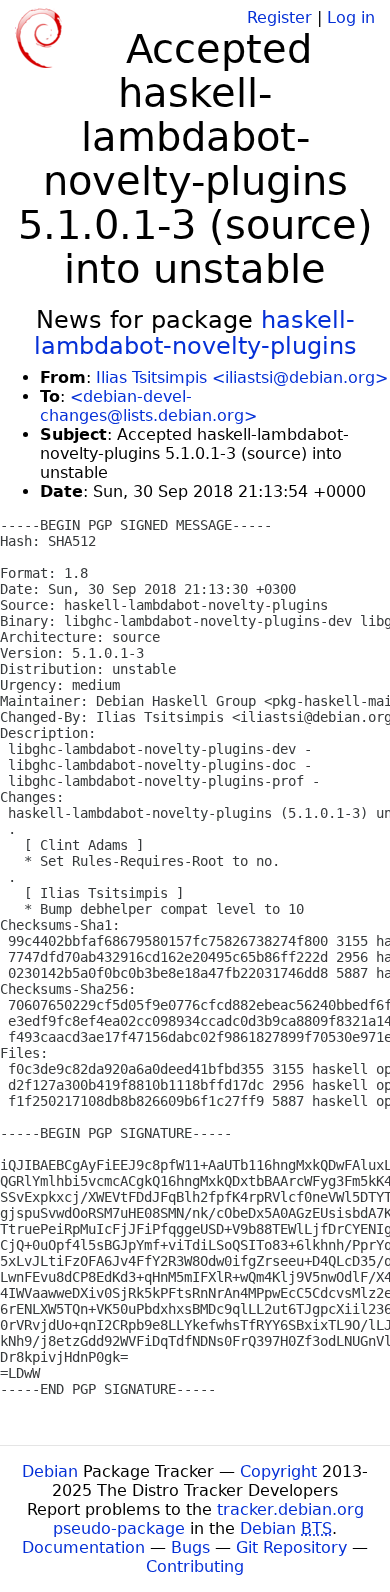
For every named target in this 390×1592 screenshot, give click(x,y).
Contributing (195, 1566)
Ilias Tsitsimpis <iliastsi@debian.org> (242, 377)
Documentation (83, 1547)
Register (279, 17)
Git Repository (291, 1547)
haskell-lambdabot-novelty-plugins (195, 333)
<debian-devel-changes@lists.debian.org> (148, 406)
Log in (351, 17)
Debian (50, 1471)
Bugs (190, 1547)
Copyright (278, 1471)
